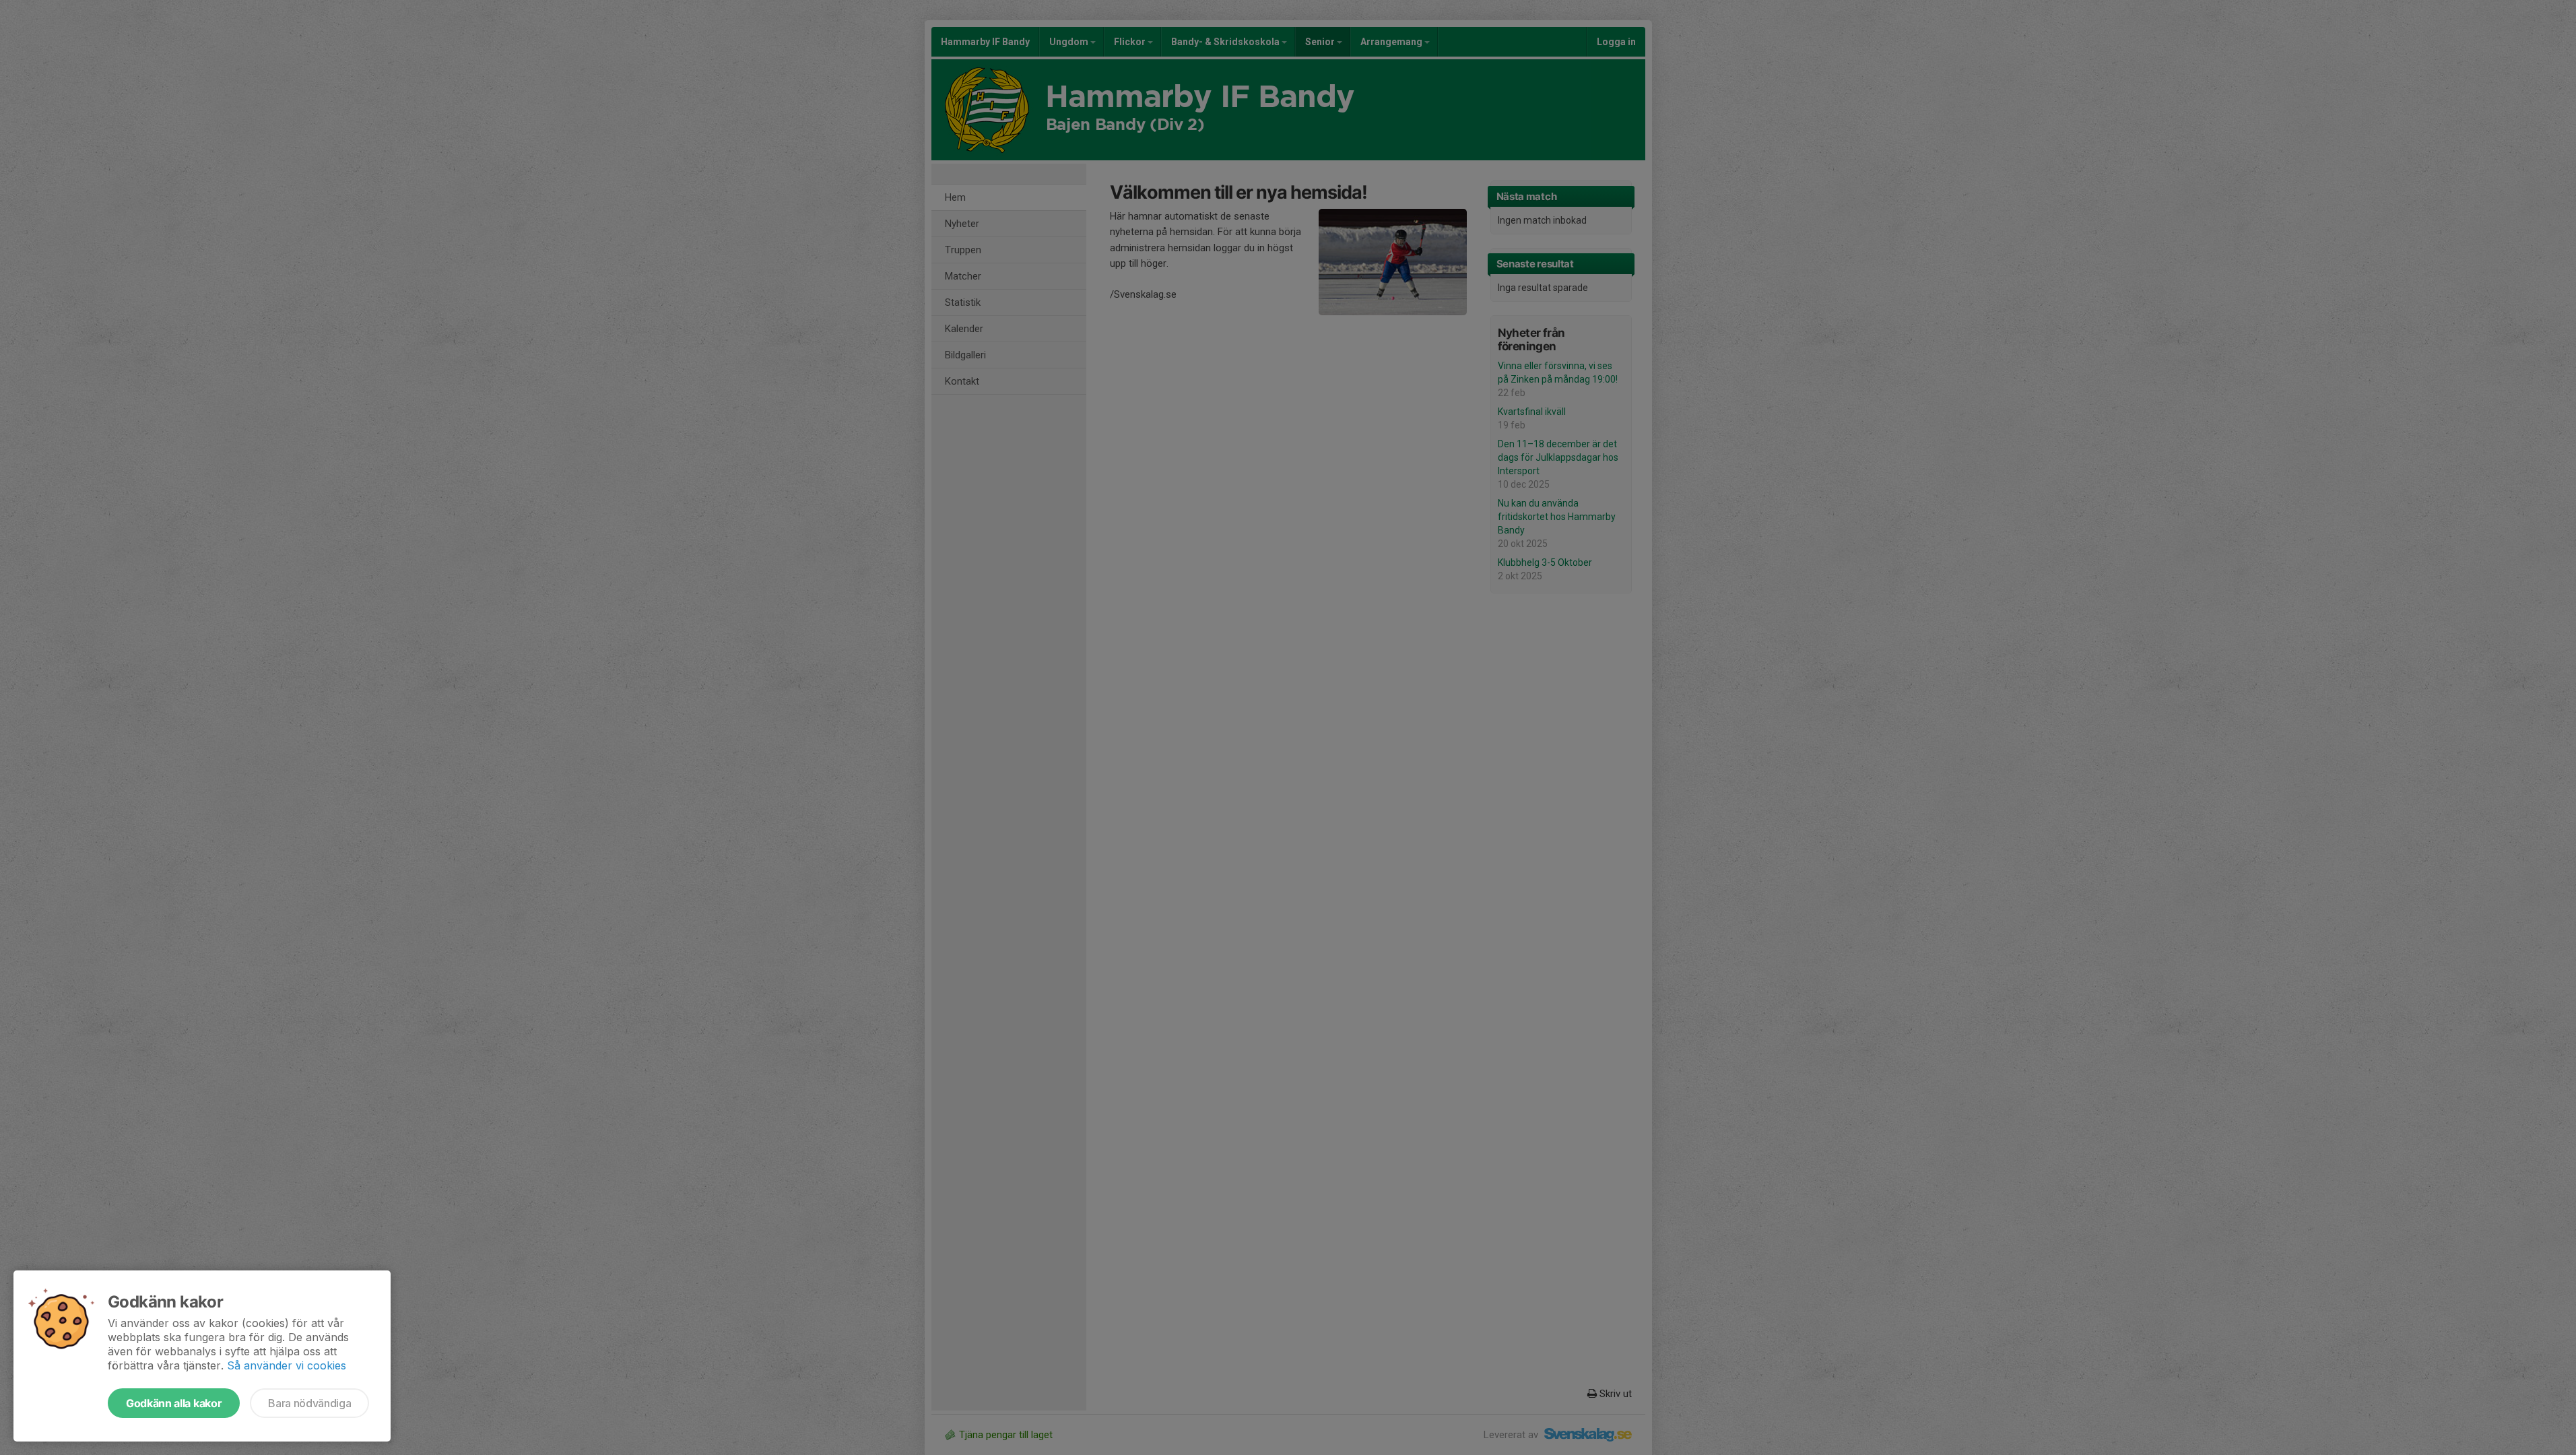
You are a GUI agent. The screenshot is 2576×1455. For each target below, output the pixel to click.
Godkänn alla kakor (174, 1403)
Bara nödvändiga (309, 1403)
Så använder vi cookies (287, 1365)
